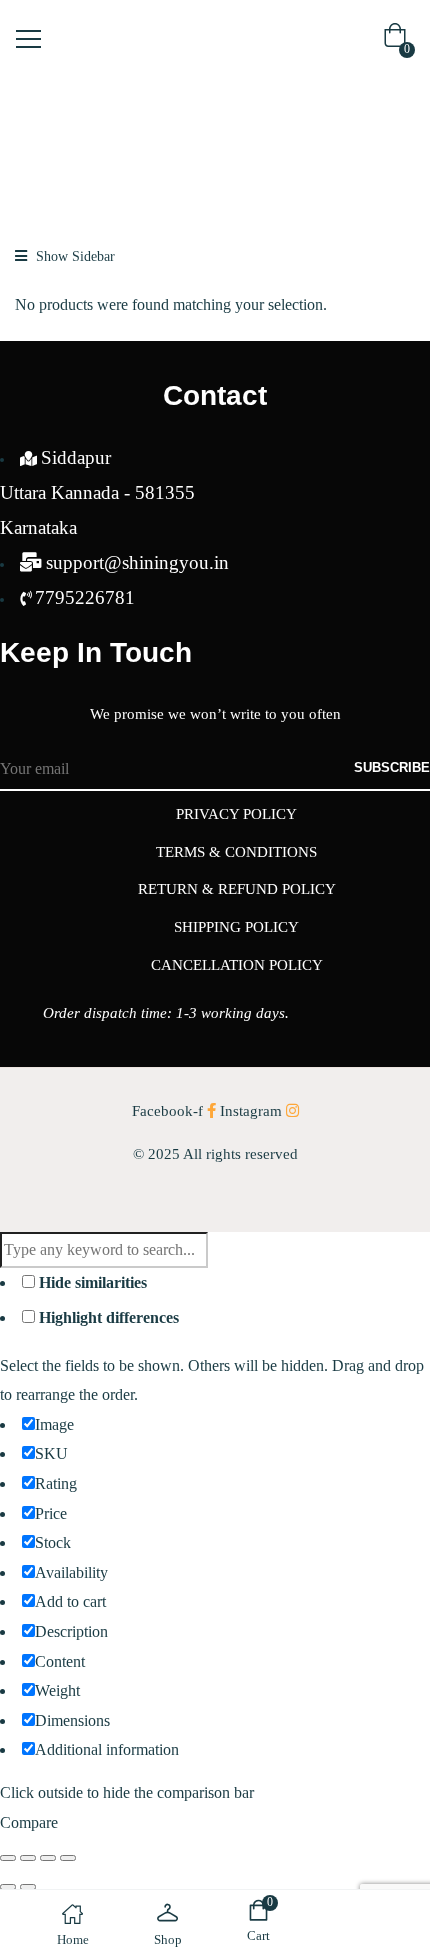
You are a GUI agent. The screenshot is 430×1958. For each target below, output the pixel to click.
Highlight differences (107, 1317)
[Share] (48, 1858)
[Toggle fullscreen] (28, 1858)
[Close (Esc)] (68, 1858)
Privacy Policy (236, 814)
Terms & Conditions (236, 852)
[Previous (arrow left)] (8, 1887)
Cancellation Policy (237, 965)
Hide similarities (91, 1282)
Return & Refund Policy (237, 889)
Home (23, 149)
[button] (399, 40)
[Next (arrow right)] (28, 1887)
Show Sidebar (73, 256)
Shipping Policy (236, 927)
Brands (74, 149)
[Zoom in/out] (8, 1858)
